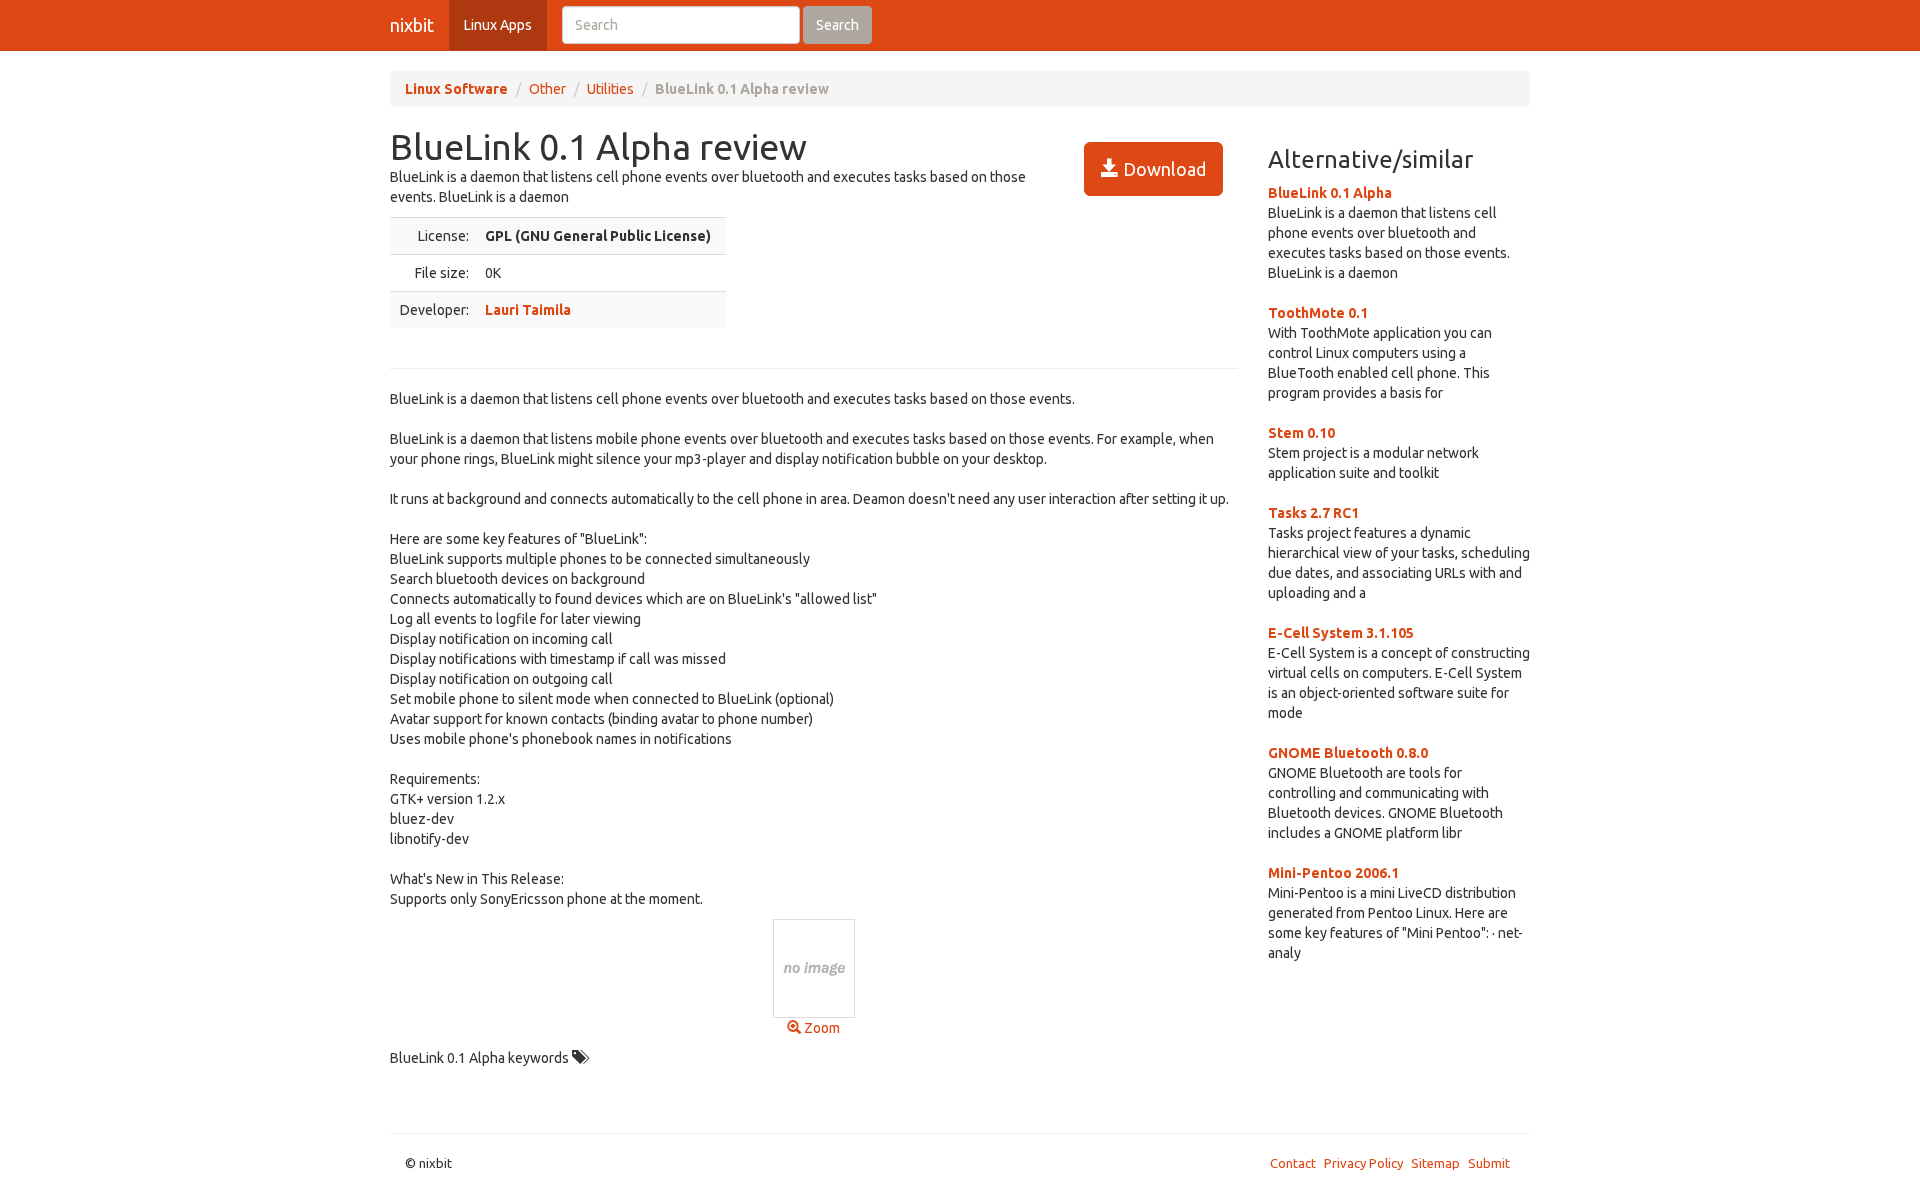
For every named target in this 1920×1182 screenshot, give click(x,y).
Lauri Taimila (528, 310)
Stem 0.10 (1301, 433)
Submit (1489, 1163)
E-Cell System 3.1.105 (1341, 633)
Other (547, 89)
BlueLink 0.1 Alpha (1330, 193)
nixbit (412, 25)
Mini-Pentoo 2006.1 (1333, 873)
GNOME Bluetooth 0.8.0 (1348, 753)
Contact (1293, 1163)
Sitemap (1435, 1163)
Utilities (610, 89)
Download (1162, 169)
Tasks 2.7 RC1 (1313, 513)
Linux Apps (498, 25)
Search (837, 25)
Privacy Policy (1363, 1163)
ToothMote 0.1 (1318, 313)
